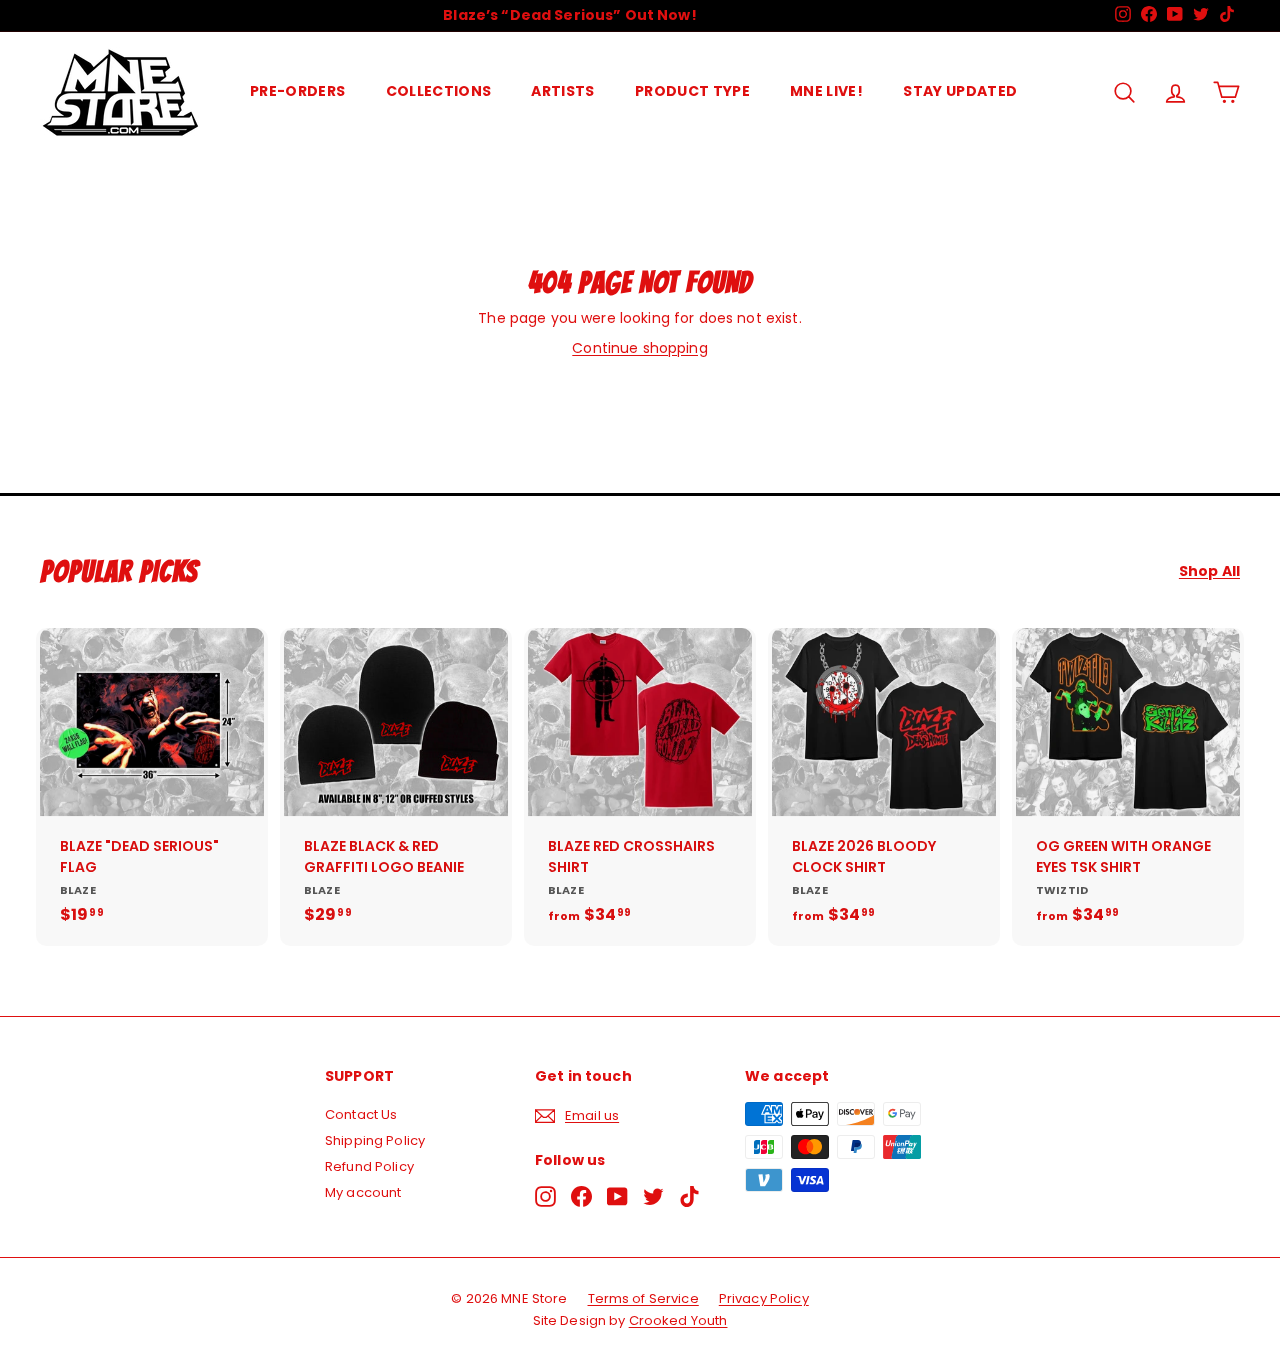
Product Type (692, 91)
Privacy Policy (764, 1298)
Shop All (1209, 571)
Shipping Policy (375, 1140)
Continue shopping (639, 348)
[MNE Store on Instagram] (545, 1196)
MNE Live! (826, 91)
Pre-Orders (298, 91)
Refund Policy (369, 1166)
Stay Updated (960, 91)
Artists (562, 91)
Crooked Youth (678, 1320)
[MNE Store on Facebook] (581, 1196)
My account (363, 1192)
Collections (439, 91)
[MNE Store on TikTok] (689, 1196)
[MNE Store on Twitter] (653, 1196)
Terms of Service (643, 1298)
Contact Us (361, 1114)
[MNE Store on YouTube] (617, 1196)
